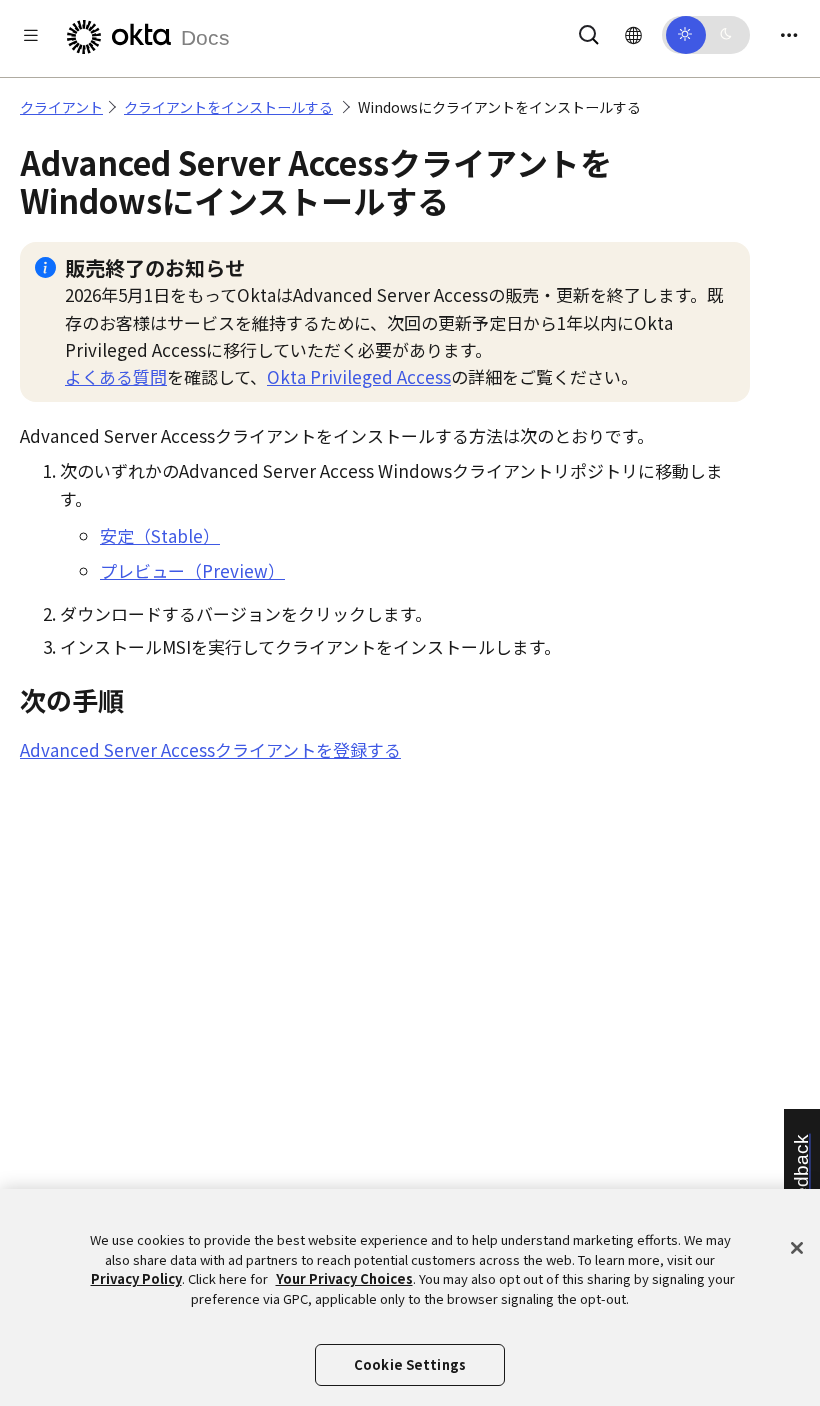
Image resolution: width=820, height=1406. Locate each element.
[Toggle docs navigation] (31, 34)
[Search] (589, 31)
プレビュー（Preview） (192, 570)
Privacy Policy (136, 1278)
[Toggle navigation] (789, 34)
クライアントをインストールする (228, 107)
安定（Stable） (160, 535)
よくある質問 (116, 376)
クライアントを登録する (210, 749)
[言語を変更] (633, 34)
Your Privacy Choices (344, 1278)
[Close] (797, 1248)
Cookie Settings (410, 1364)
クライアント (61, 107)
